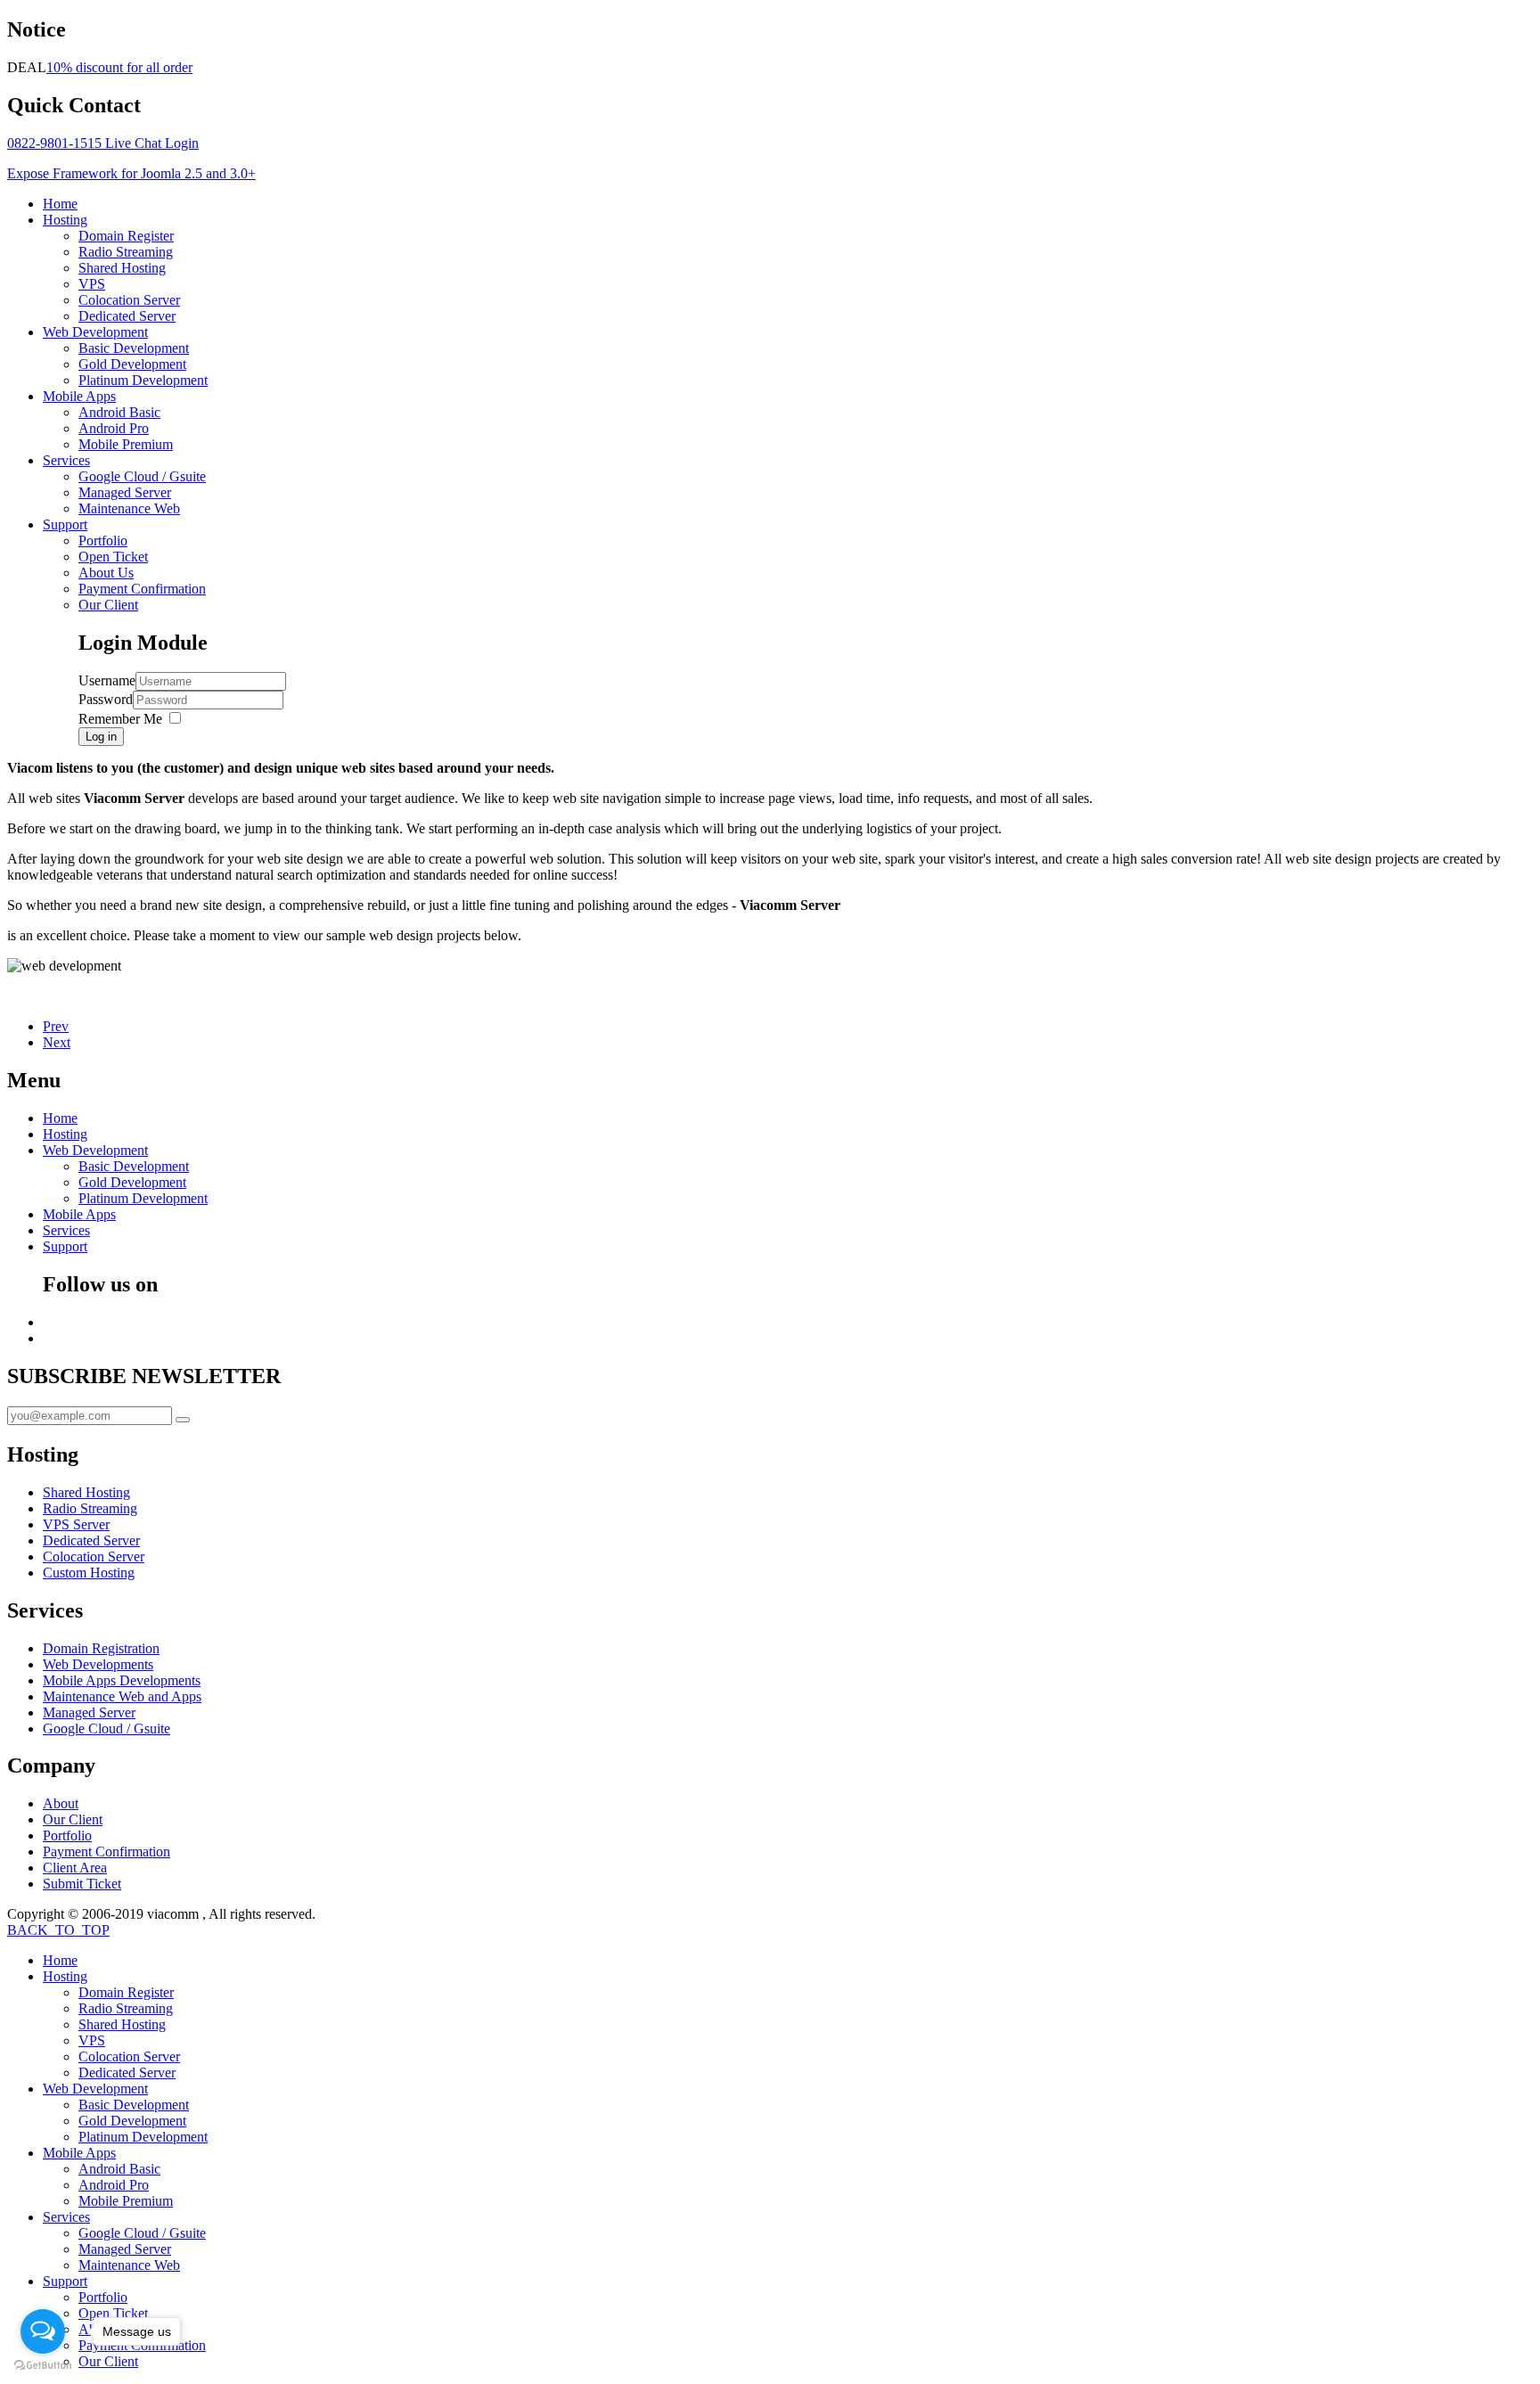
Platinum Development (143, 380)
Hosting (65, 220)
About (61, 1803)
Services (66, 460)
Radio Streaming (126, 252)
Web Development (95, 332)
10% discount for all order (119, 67)
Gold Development (132, 364)
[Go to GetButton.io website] (43, 2366)
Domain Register (126, 236)
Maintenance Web (129, 508)
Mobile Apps (79, 396)
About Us (106, 573)
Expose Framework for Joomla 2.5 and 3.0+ (131, 173)
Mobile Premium (126, 444)
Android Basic (119, 412)
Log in (101, 737)
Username (107, 680)
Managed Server (125, 492)
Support (65, 524)
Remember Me (120, 719)
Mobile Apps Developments (122, 1680)
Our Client (108, 605)
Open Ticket (113, 557)
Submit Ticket (82, 1884)
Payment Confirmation (142, 589)
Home (60, 204)
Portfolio (103, 541)
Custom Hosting (89, 1573)
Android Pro (114, 428)
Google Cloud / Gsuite (142, 476)
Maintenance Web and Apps (122, 1696)
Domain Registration (101, 1648)
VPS (92, 284)
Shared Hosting (122, 268)
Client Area (75, 1868)
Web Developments (98, 1664)
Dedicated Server (127, 316)
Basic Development (134, 348)
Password (106, 699)
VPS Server (76, 1524)
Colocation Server (129, 300)
